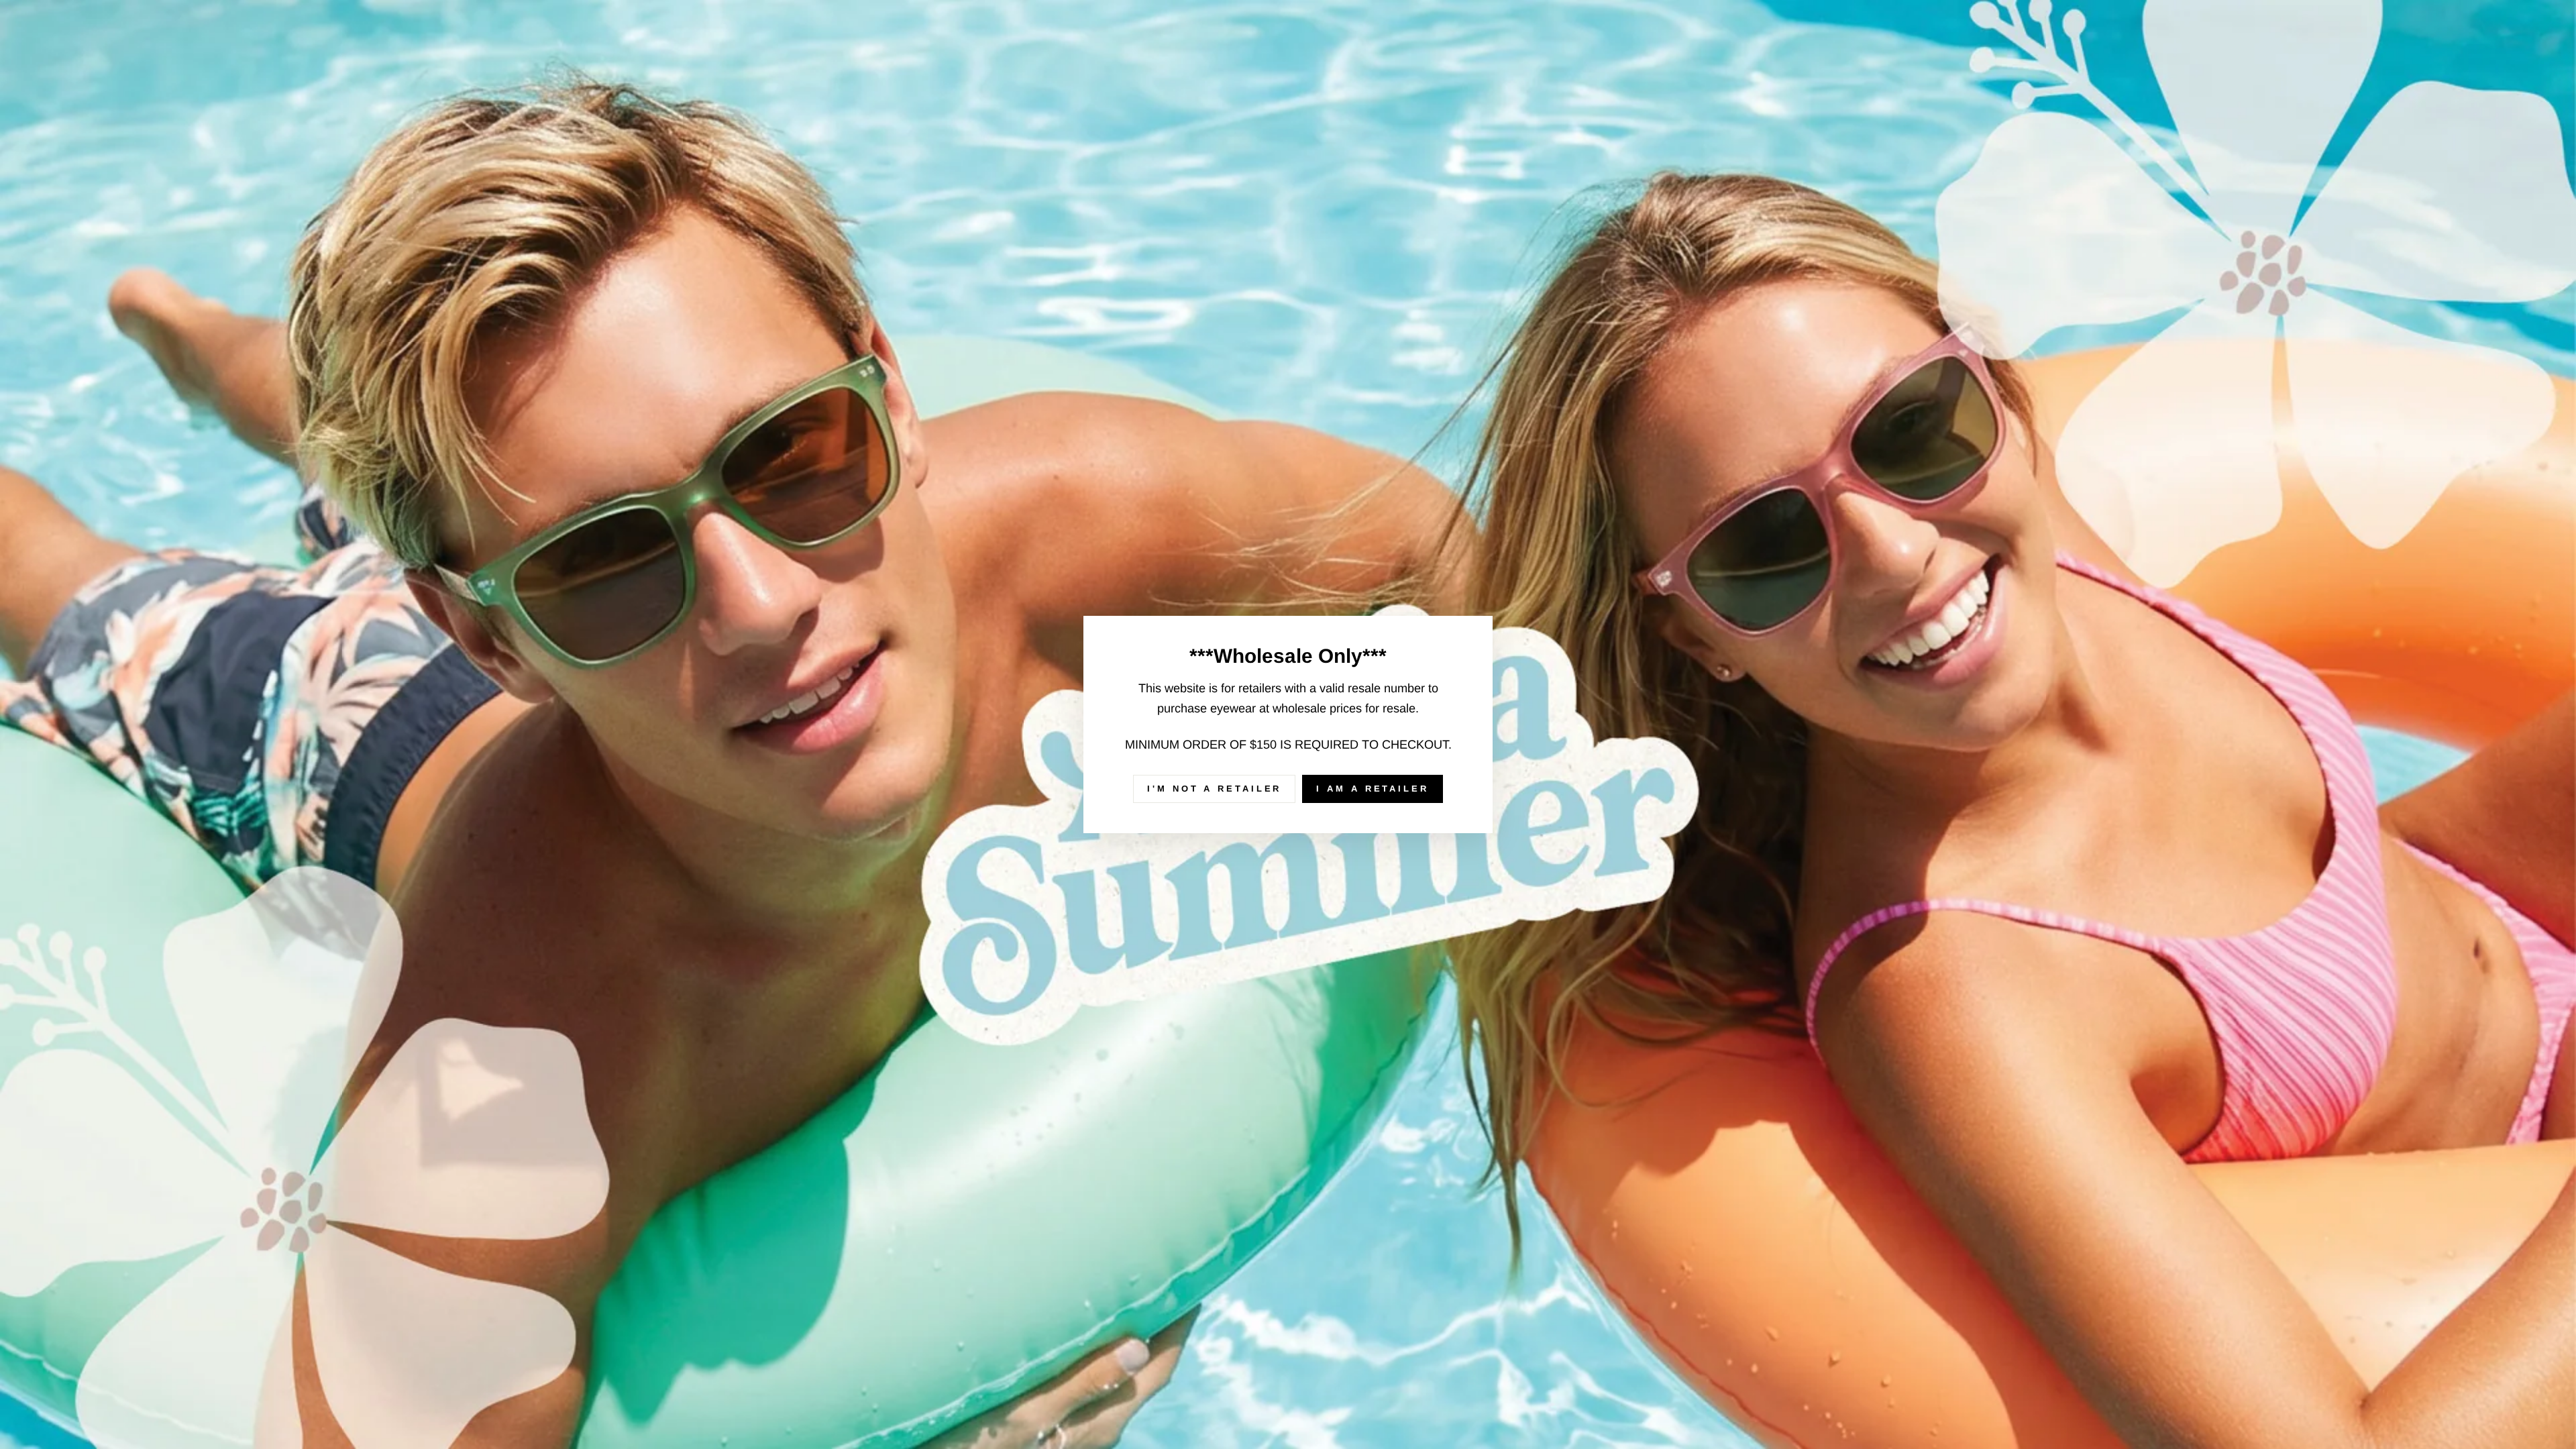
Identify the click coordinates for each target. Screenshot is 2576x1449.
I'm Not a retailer (1214, 789)
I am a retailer (1373, 789)
